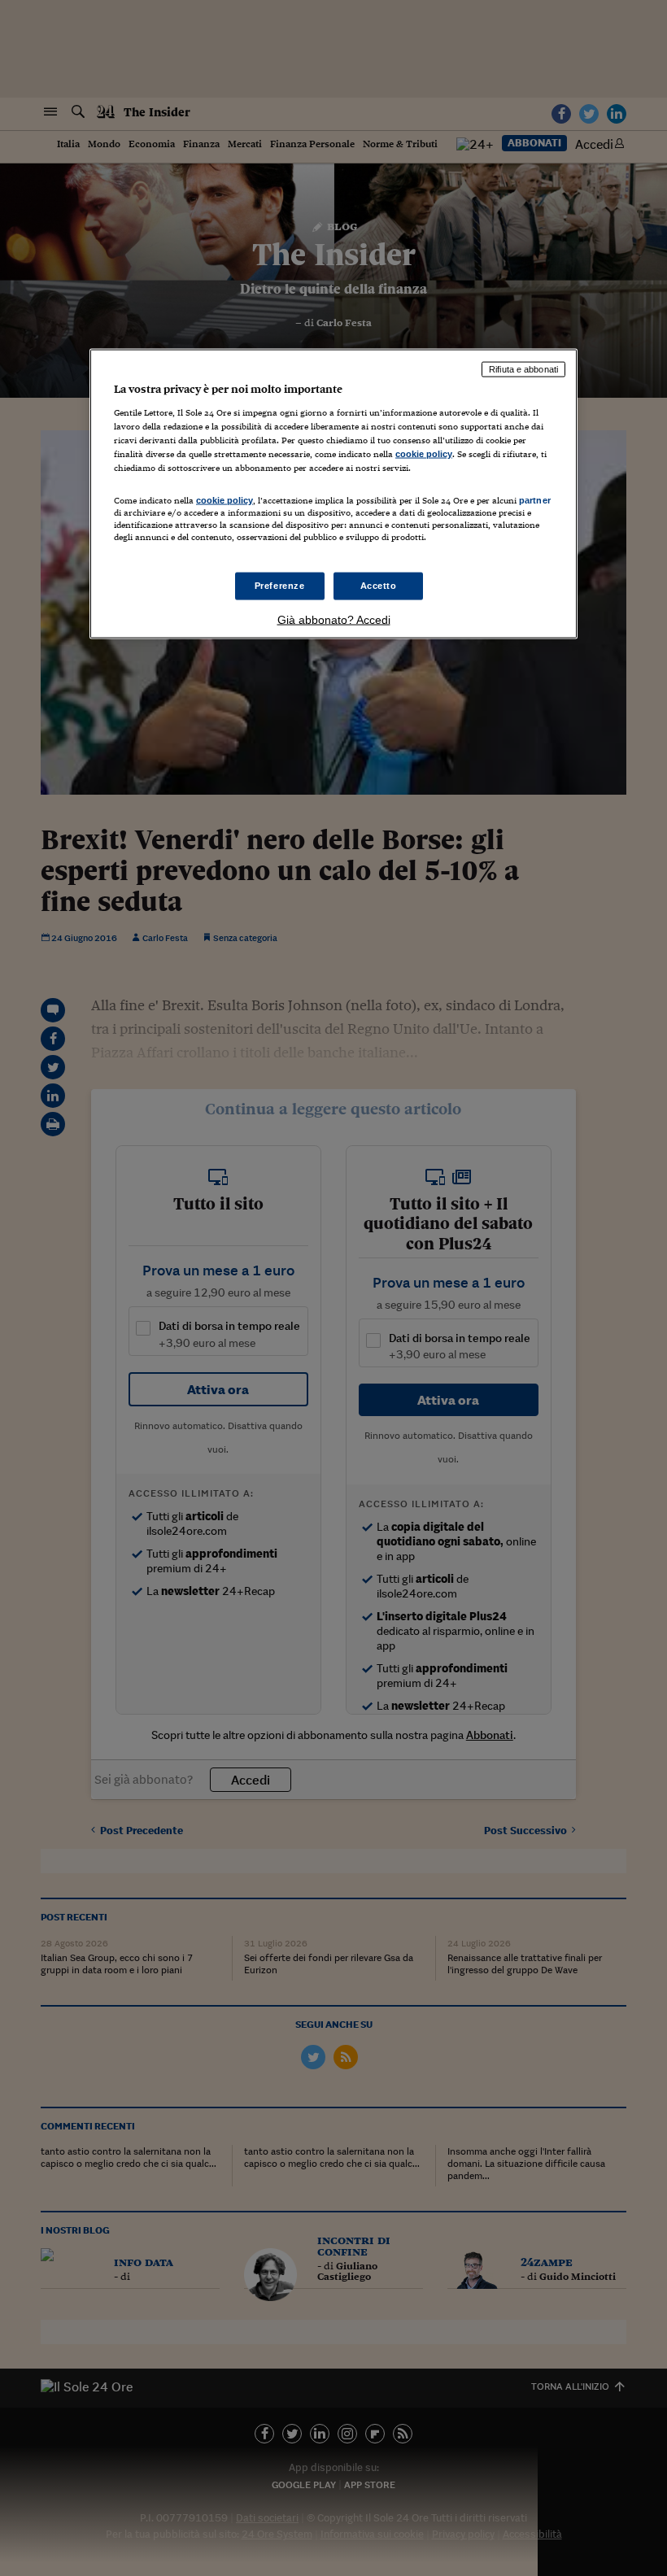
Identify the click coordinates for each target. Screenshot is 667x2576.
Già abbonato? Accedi (334, 620)
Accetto (379, 586)
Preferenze (280, 586)
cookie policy (424, 453)
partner (535, 500)
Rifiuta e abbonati (523, 369)
